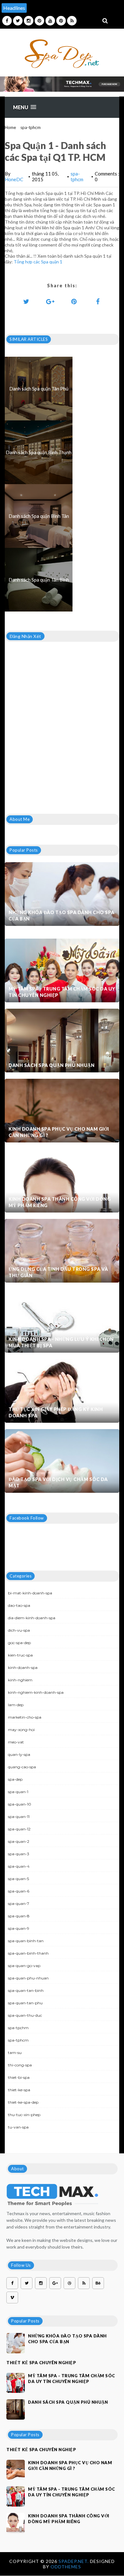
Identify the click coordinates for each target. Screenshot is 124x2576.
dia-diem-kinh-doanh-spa (32, 1618)
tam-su (15, 2053)
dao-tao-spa (19, 1605)
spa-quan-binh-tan (26, 1941)
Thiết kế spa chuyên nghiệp (41, 2363)
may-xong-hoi (21, 1730)
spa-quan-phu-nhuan (28, 1978)
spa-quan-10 (20, 1804)
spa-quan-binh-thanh (28, 1953)
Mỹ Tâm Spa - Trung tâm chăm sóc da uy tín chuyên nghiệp (62, 992)
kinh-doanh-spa (23, 1667)
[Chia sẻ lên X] (26, 301)
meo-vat (16, 1742)
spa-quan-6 (19, 1891)
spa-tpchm (18, 2028)
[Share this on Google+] (50, 301)
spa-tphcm (31, 127)
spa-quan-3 (19, 1854)
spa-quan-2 (19, 1841)
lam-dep (16, 1705)
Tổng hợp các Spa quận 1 (38, 262)
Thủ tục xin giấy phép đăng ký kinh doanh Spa (56, 1412)
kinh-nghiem (20, 1680)
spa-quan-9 (19, 1928)
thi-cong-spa (20, 2065)
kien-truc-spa (20, 1655)
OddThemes (66, 2567)
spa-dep (15, 1779)
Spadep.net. (74, 2561)
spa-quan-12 (19, 1829)
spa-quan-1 (18, 1792)
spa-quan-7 (19, 1903)
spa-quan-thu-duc (25, 2015)
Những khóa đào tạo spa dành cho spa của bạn (62, 916)
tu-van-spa (18, 2127)
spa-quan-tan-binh (26, 1990)
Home (10, 127)
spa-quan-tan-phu (25, 2003)
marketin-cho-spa (25, 1717)
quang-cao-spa (22, 1767)
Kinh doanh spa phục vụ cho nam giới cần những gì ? (59, 1132)
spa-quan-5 (18, 1879)
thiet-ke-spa (19, 2090)
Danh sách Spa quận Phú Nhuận (52, 1065)
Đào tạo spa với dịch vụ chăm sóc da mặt (58, 1482)
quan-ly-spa (19, 1754)
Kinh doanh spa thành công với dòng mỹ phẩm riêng (60, 1202)
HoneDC (14, 179)
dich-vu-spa (19, 1630)
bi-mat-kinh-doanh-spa (30, 1593)
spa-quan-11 (19, 1817)
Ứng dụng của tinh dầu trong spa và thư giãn (58, 1272)
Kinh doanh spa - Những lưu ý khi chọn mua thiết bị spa (61, 1342)
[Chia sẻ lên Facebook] (98, 301)
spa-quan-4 (19, 1866)
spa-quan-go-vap (24, 1966)
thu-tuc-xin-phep (24, 2115)
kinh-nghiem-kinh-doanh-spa (36, 1692)
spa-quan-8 (19, 1916)
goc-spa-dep (19, 1643)
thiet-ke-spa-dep (23, 2102)
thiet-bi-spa (19, 2077)
